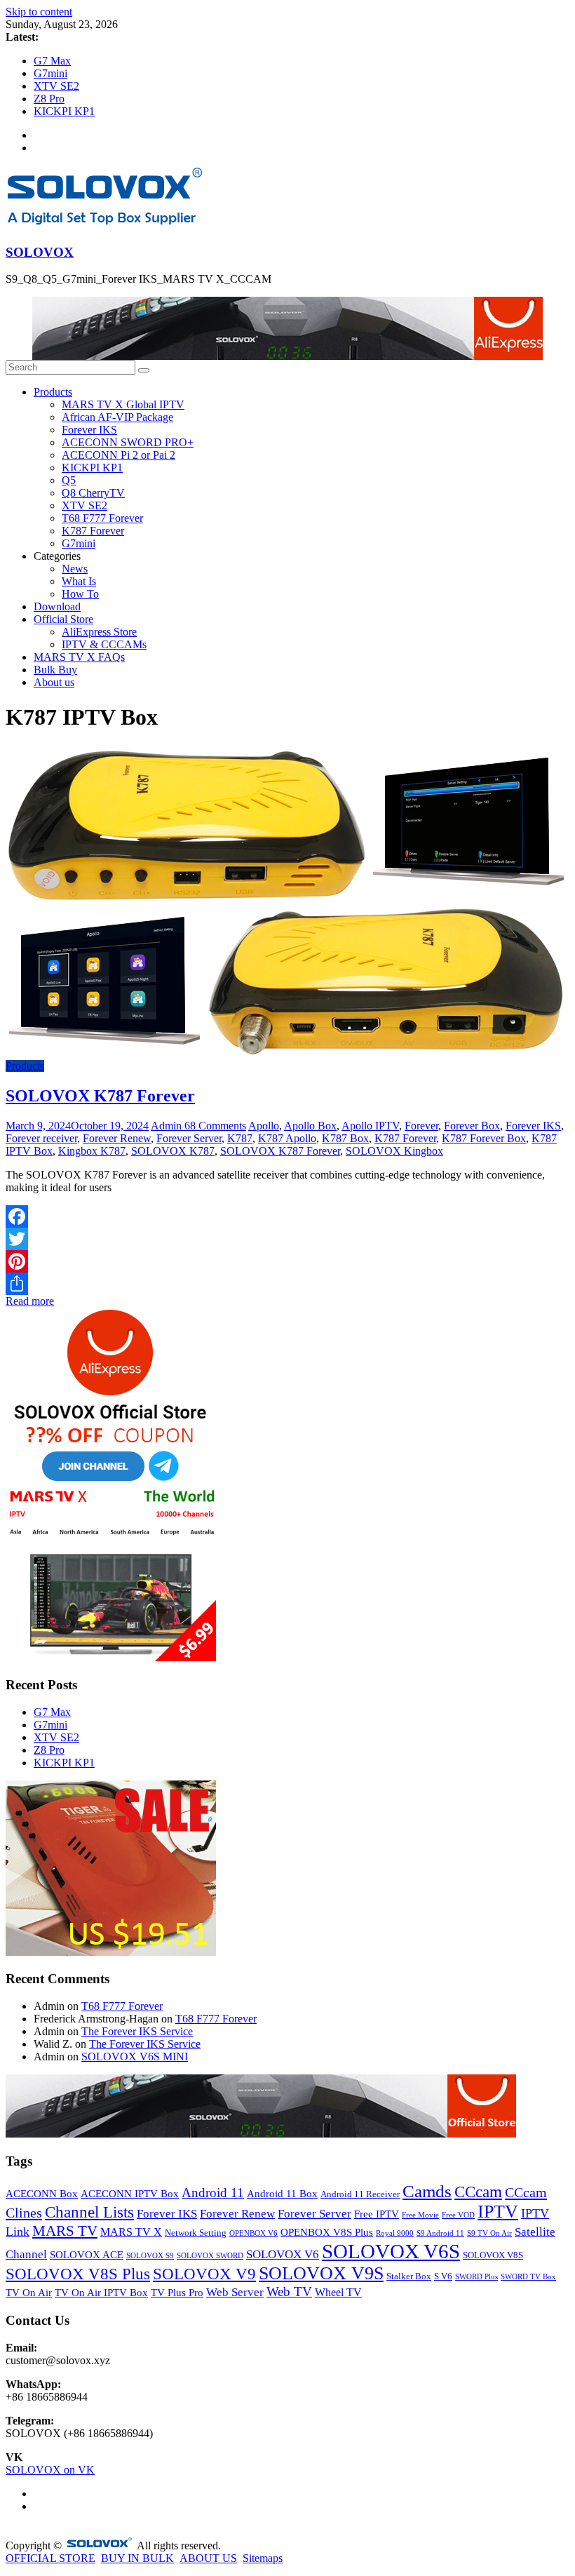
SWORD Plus (476, 2277)
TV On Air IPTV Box (101, 2293)
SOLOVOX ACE (87, 2255)
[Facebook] (287, 1216)
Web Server (235, 2292)
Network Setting (196, 2233)
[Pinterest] (287, 1261)
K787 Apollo (287, 1138)
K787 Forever (93, 531)
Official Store (63, 619)
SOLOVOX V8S (493, 2255)
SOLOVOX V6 (283, 2254)
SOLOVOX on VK (50, 2470)
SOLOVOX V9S (321, 2273)
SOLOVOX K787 (173, 1151)
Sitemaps (263, 2558)
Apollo (264, 1126)
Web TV (289, 2292)
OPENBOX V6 (253, 2233)
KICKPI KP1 (64, 111)
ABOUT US (208, 2558)
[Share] (287, 1284)
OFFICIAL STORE (50, 2558)
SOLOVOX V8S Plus (78, 2274)
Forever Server (189, 1138)
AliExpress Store (99, 632)
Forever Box (472, 1126)
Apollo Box (310, 1126)
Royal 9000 (395, 2233)
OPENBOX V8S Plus (327, 2232)
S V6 (443, 2276)
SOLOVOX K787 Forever (100, 1096)
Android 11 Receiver (360, 2194)
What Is (79, 581)
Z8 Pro (49, 99)
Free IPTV (377, 2214)
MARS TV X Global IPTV (123, 404)
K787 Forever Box (484, 1138)
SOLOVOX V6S (391, 2251)
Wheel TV (338, 2292)
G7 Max (52, 61)
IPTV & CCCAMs (104, 644)
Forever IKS (89, 430)
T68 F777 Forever (102, 518)
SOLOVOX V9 (204, 2274)
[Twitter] (287, 1239)
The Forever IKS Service (137, 2031)
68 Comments (215, 1126)
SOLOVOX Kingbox (394, 1151)
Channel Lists (89, 2212)
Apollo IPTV (370, 1126)
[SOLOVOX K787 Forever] (286, 1053)
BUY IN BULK (137, 2558)
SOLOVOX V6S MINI (135, 2057)
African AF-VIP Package (117, 417)
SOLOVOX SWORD (210, 2256)
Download (57, 606)
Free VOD (458, 2215)
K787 (240, 1138)
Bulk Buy (55, 670)
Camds (427, 2191)
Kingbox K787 (92, 1151)
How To (80, 594)
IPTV (498, 2212)
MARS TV (65, 2231)
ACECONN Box (42, 2194)
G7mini (50, 73)
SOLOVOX (40, 252)
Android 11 (213, 2193)
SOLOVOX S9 (150, 2256)
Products (53, 392)
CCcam (478, 2192)
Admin (168, 1126)
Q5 (69, 480)
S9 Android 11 (440, 2233)
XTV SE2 (56, 86)
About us (54, 682)
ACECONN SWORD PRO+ (128, 442)
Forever (421, 1126)
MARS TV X (131, 2232)
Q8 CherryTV (93, 493)
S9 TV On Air (489, 2233)
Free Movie (420, 2215)
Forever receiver (41, 1138)
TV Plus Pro (177, 2293)
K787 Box (345, 1138)
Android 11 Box (282, 2194)
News (75, 569)
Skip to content (39, 12)
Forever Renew (117, 1138)
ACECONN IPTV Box (130, 2194)
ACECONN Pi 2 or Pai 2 (119, 455)
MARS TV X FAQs (79, 657)
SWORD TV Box (528, 2277)
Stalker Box (409, 2276)
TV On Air (29, 2293)
